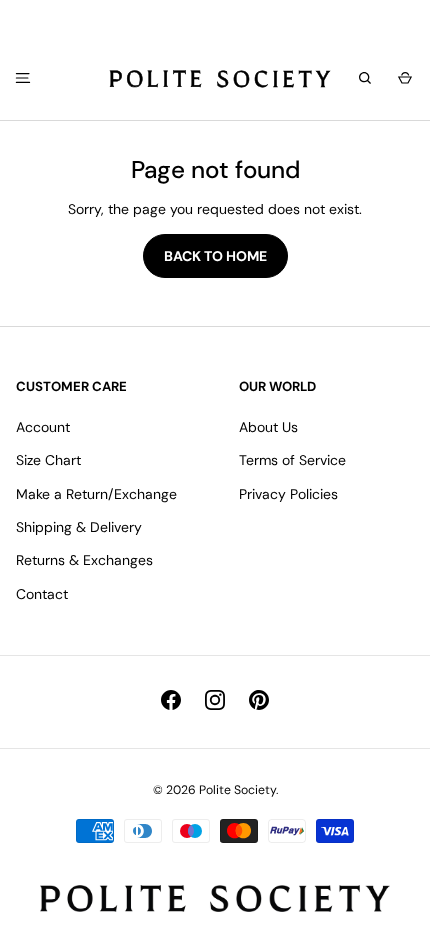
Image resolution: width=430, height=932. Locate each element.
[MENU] (20, 78)
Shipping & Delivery (79, 527)
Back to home (215, 256)
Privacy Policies (288, 494)
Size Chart (48, 460)
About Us (268, 427)
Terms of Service (292, 460)
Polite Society (237, 790)
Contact (42, 594)
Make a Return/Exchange (96, 494)
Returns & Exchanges (84, 560)
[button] (402, 79)
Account (43, 427)
